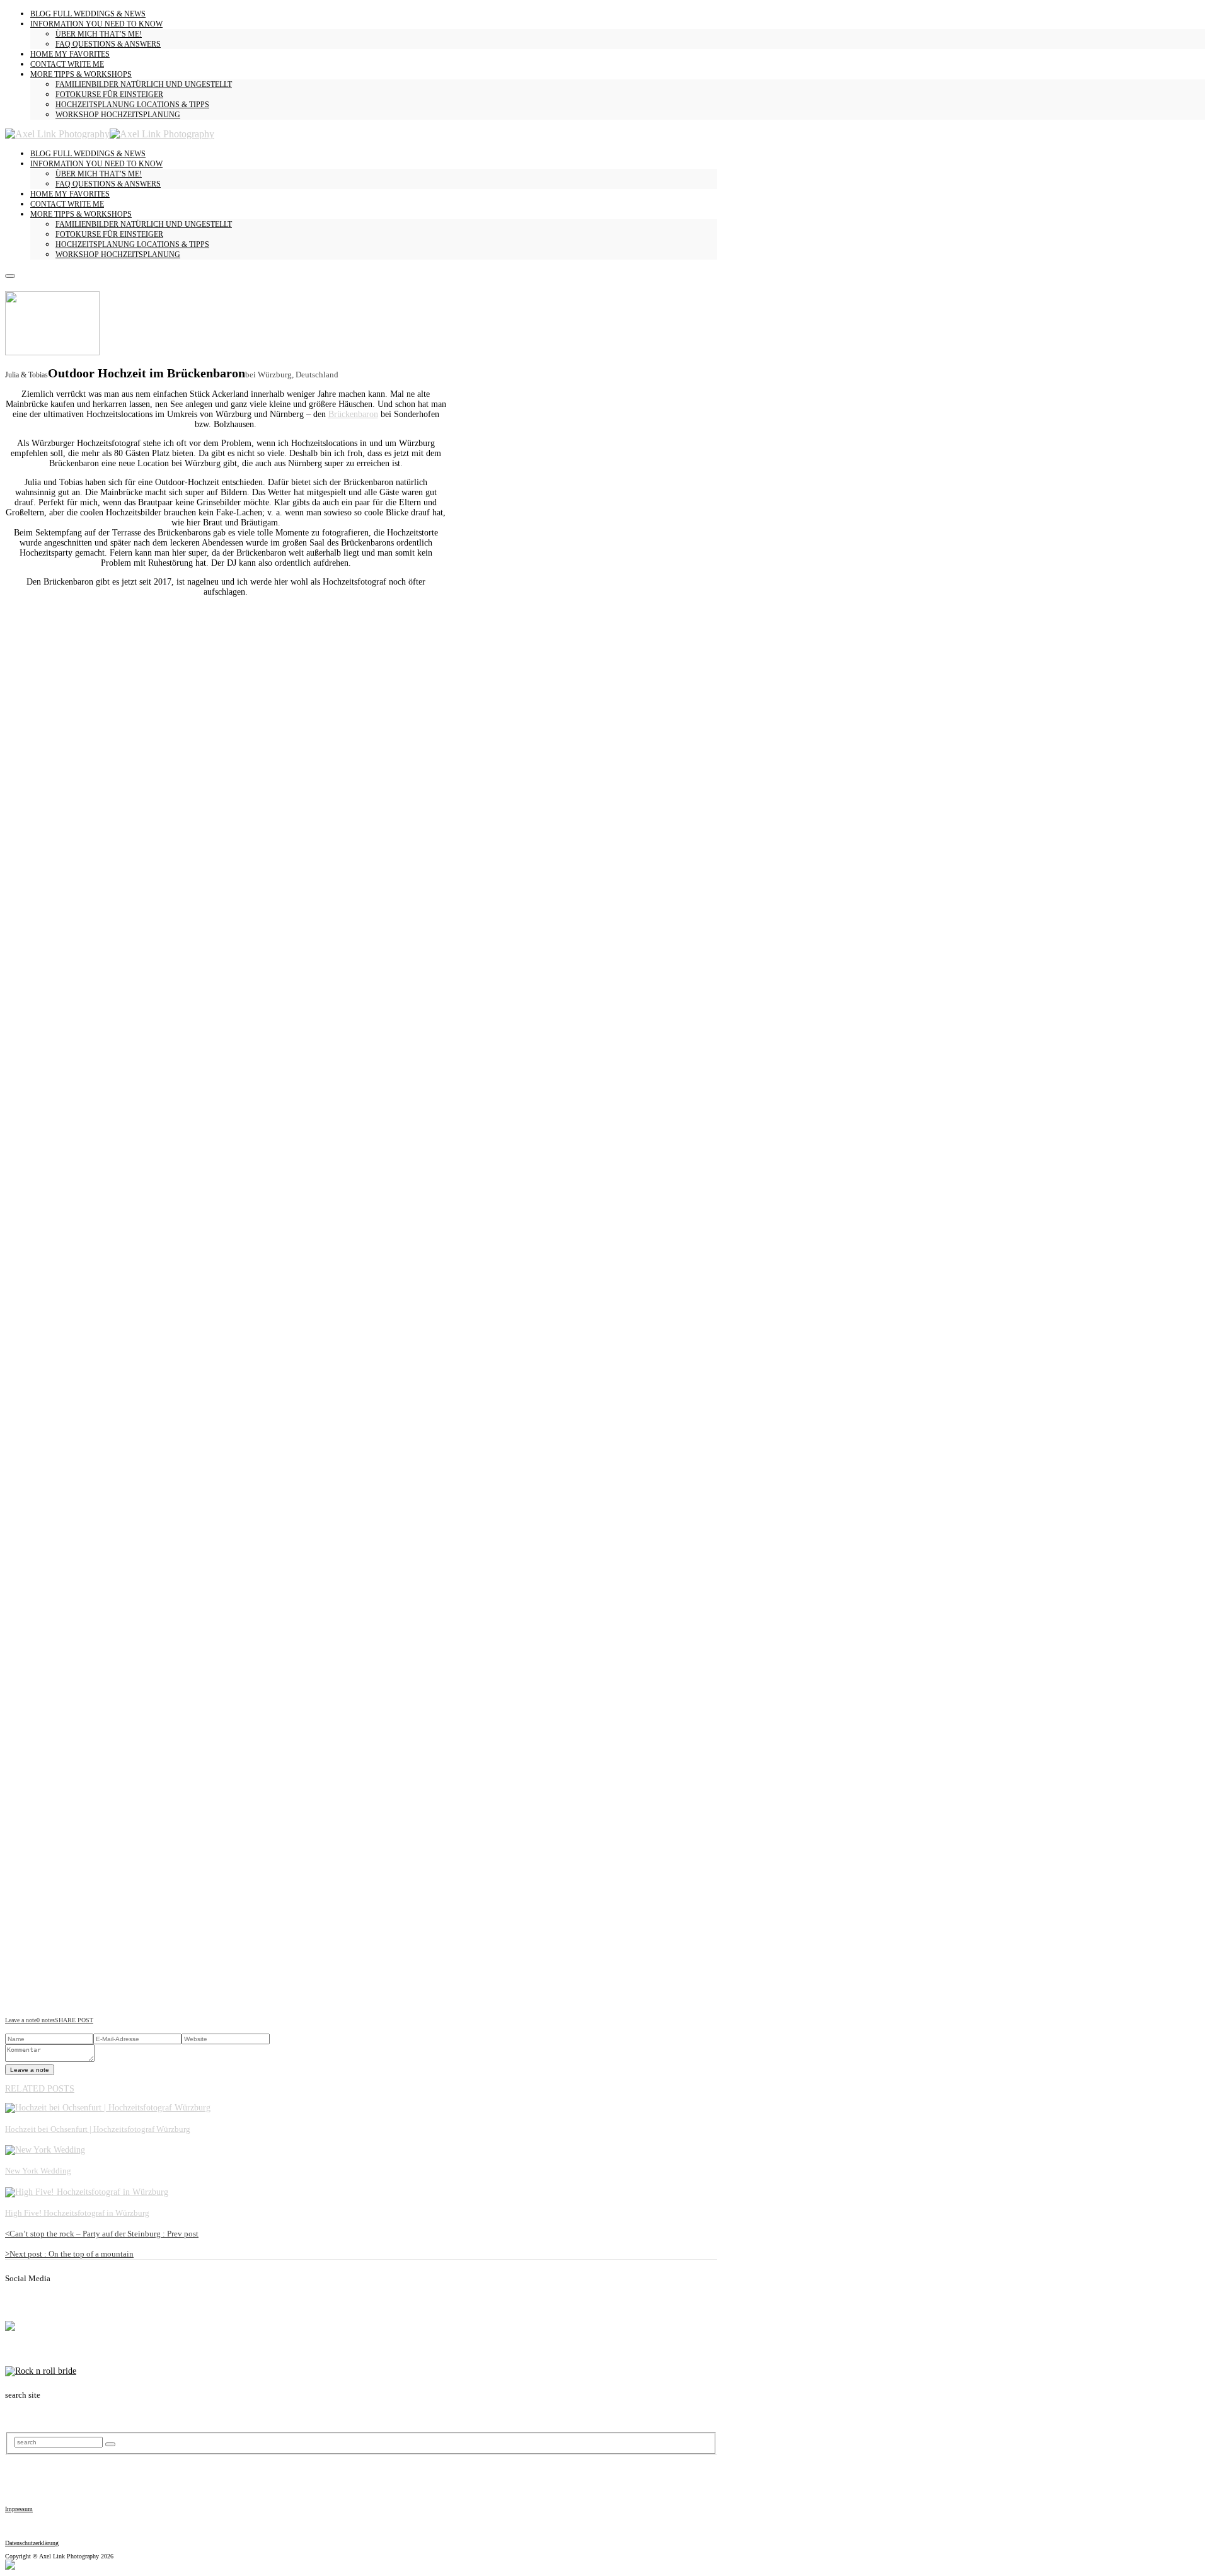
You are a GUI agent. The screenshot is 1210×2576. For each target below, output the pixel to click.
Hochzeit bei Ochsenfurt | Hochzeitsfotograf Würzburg (98, 2129)
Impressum (19, 2509)
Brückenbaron (353, 414)
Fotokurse (109, 94)
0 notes (46, 2020)
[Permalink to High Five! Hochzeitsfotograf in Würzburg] (87, 2192)
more (81, 74)
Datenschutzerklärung (32, 2543)
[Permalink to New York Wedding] (45, 2150)
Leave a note (21, 2020)
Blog (88, 14)
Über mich (99, 34)
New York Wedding (38, 2171)
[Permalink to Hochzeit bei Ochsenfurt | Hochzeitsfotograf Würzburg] (108, 2108)
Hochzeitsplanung (132, 105)
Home (70, 54)
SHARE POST (74, 2020)
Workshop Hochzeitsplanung (118, 115)
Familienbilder (144, 84)
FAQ (108, 44)
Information (96, 24)
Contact (67, 64)
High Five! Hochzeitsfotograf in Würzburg (77, 2213)
